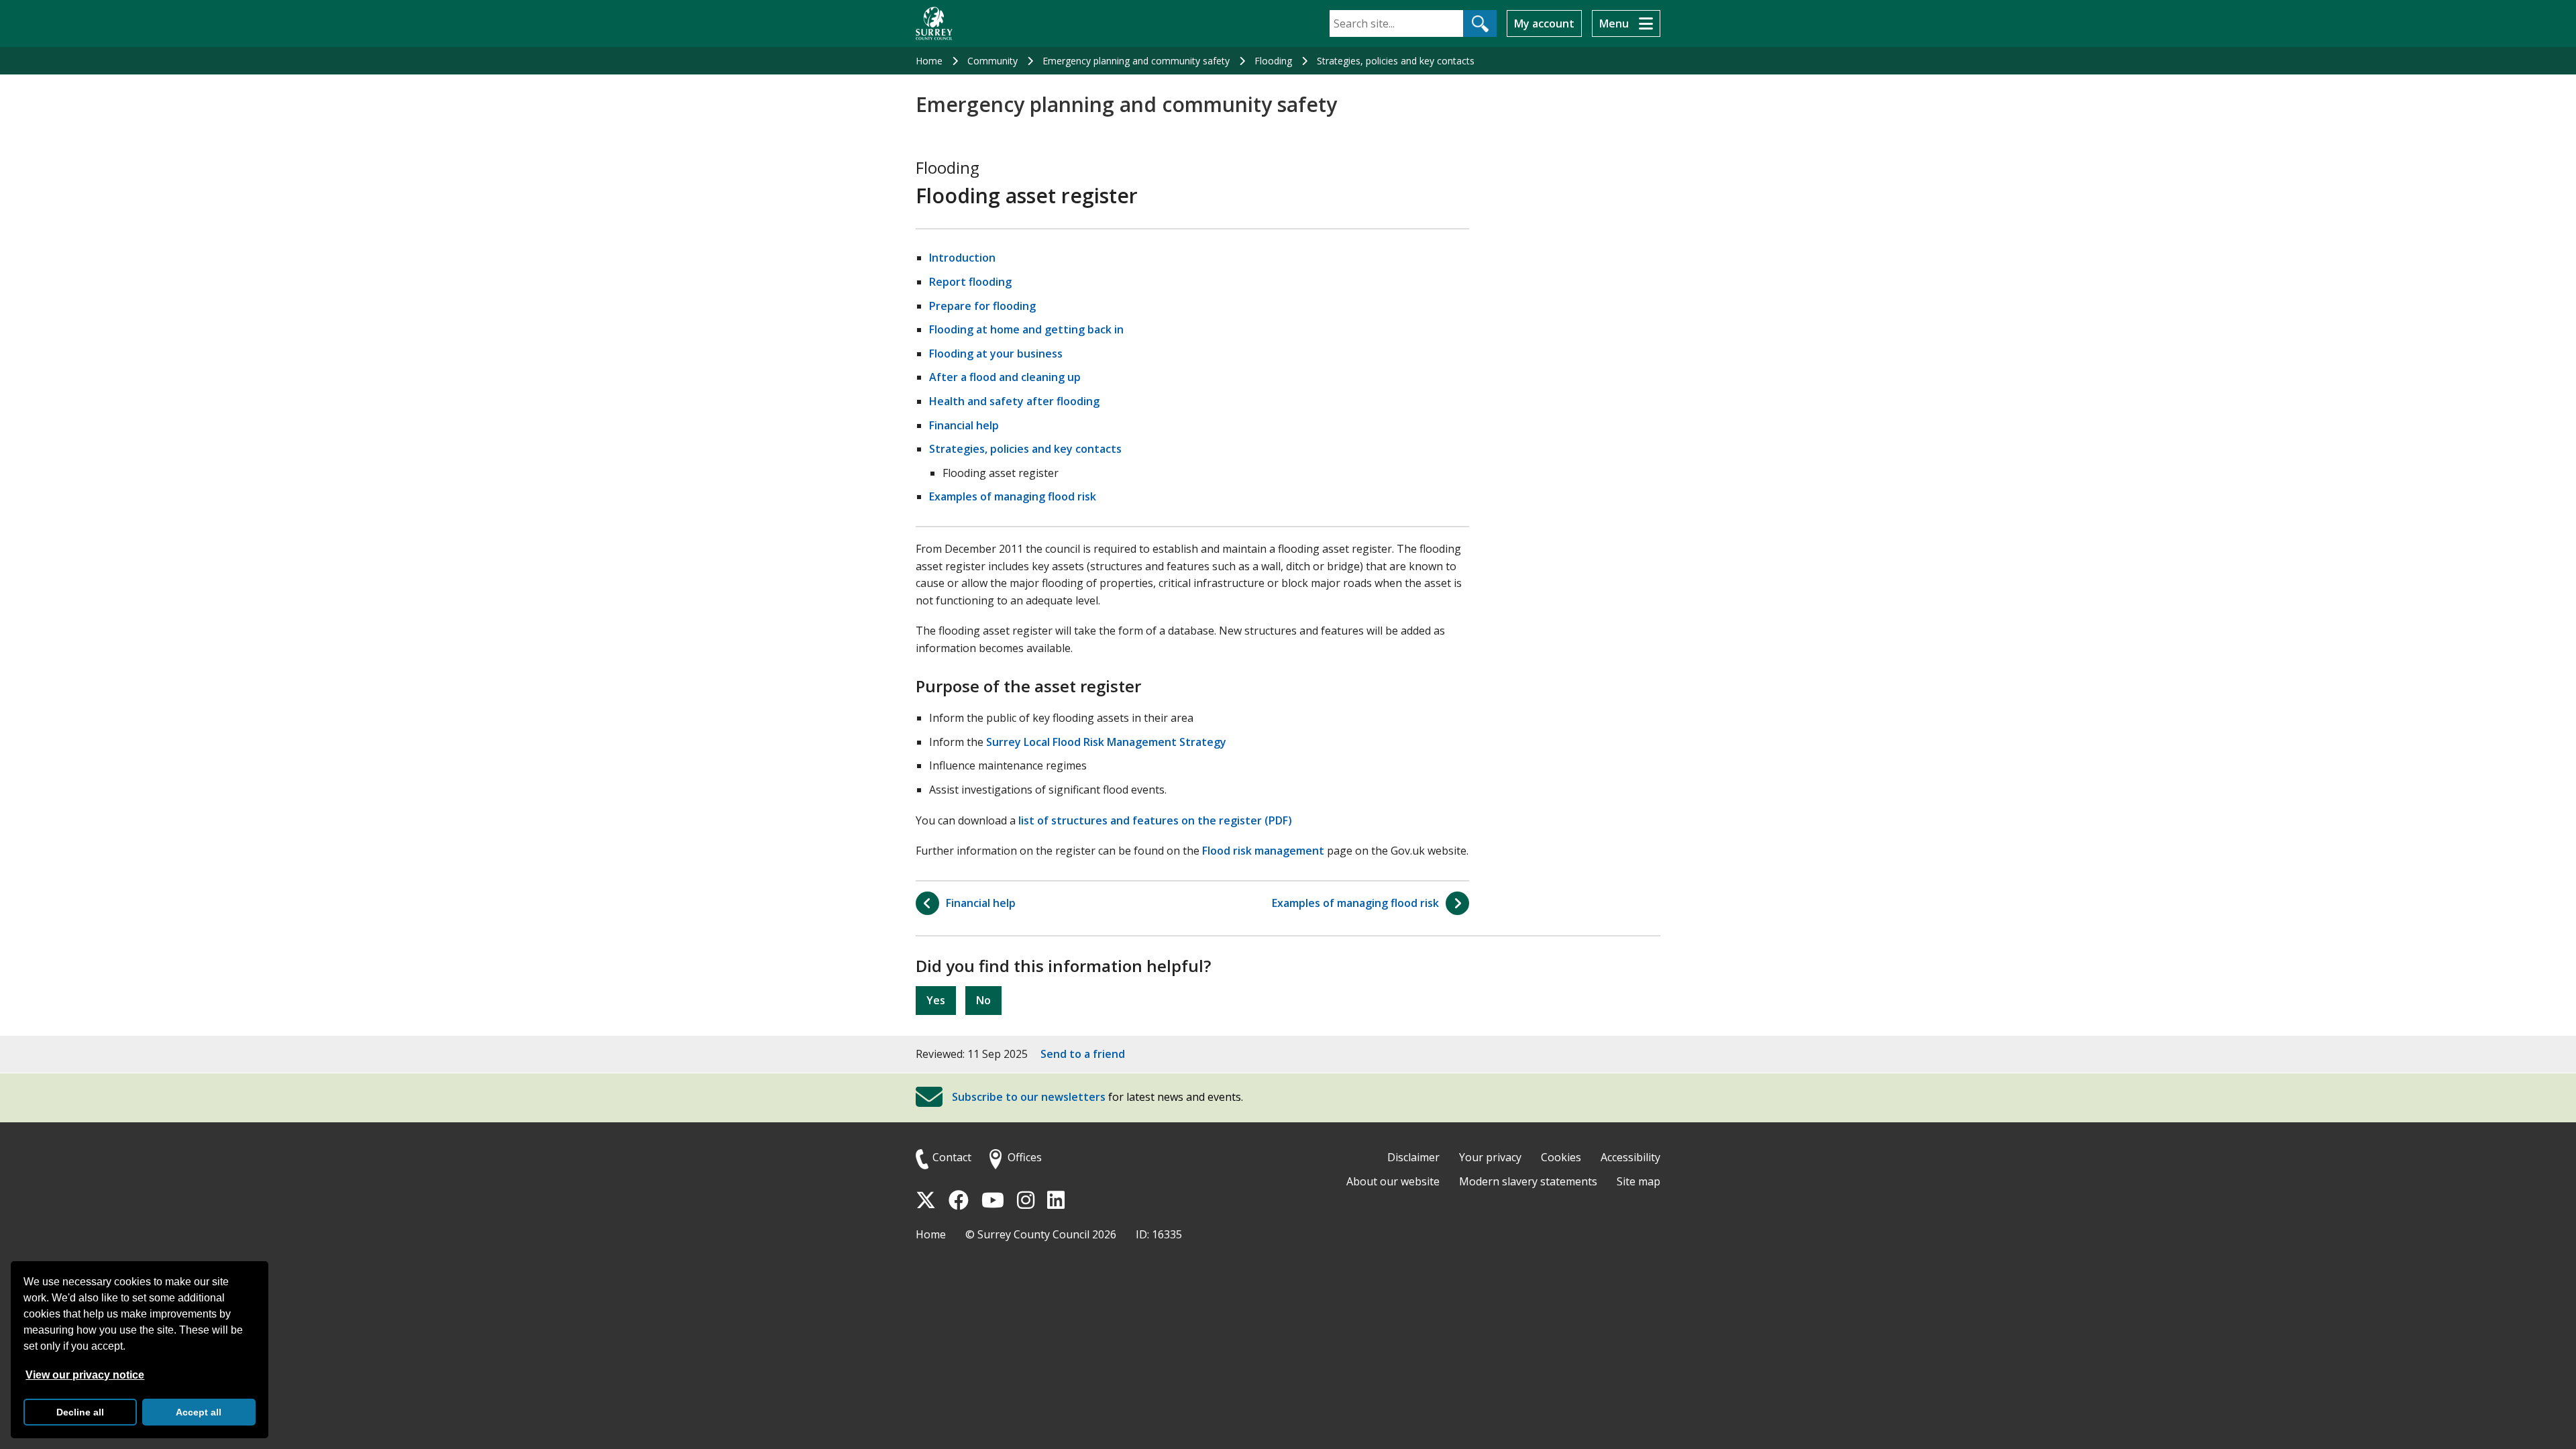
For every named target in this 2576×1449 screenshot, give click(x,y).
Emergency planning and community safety (1136, 61)
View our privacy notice (85, 1375)
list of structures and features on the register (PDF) (1155, 820)
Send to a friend (1083, 1054)
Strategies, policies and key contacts (1396, 61)
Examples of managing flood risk (1013, 496)
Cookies (1561, 1157)
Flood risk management (1263, 851)
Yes (936, 1000)
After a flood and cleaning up (1005, 377)
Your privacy (1490, 1157)
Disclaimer (1413, 1157)
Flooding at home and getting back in (1026, 329)
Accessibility (1630, 1157)
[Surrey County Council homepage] (934, 23)
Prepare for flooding (982, 306)
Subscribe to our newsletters (1029, 1097)
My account (1544, 23)
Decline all (80, 1412)
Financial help (964, 425)
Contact (952, 1157)
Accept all (199, 1412)
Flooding (1273, 61)
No (983, 1000)
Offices (1025, 1157)
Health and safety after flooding (1014, 401)
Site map (1639, 1181)
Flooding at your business (996, 354)
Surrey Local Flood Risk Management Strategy (1106, 742)
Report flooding (970, 282)
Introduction (962, 258)
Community (992, 61)
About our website (1393, 1181)
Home (929, 61)
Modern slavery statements (1528, 1181)
